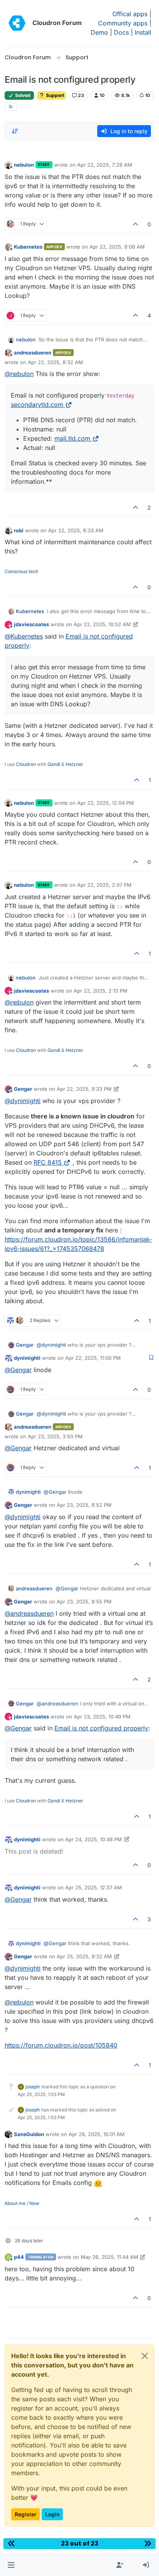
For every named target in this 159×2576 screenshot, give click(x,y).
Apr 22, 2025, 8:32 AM (55, 362)
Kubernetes (28, 247)
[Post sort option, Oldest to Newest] (15, 131)
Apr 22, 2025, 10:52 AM (102, 624)
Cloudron (26, 764)
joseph (33, 2087)
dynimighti (27, 1358)
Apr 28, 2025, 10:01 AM (97, 2134)
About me (15, 2203)
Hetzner (74, 764)
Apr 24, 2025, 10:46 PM (94, 1839)
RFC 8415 (48, 1162)
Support (54, 95)
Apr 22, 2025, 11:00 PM (93, 1358)
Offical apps (130, 14)
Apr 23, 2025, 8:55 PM (84, 1601)
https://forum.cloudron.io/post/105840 (61, 2045)
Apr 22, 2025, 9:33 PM (84, 1089)
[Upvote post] (136, 224)
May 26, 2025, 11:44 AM (109, 2257)
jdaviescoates (31, 624)
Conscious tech (21, 571)
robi (19, 530)
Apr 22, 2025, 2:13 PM (101, 991)
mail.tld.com (72, 438)
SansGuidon (29, 2134)
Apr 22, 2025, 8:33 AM (76, 530)
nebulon (24, 165)
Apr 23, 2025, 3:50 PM (55, 1436)
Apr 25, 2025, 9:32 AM (84, 1956)
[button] (11, 2565)
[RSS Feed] (11, 107)
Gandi (54, 764)
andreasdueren (33, 353)
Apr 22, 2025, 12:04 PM (106, 803)
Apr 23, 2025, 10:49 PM (102, 1717)
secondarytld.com (37, 405)
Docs (121, 32)
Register (25, 2514)
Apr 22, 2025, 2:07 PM (104, 885)
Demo (99, 32)
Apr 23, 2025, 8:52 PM (84, 1505)
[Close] (145, 2356)
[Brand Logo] (17, 23)
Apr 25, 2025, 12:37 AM (94, 1887)
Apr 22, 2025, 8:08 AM (117, 247)
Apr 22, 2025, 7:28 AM (105, 165)
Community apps (123, 23)
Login (52, 2514)
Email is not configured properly (101, 1728)
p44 (19, 2257)
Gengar (23, 1089)
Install (143, 32)
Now (34, 2203)
